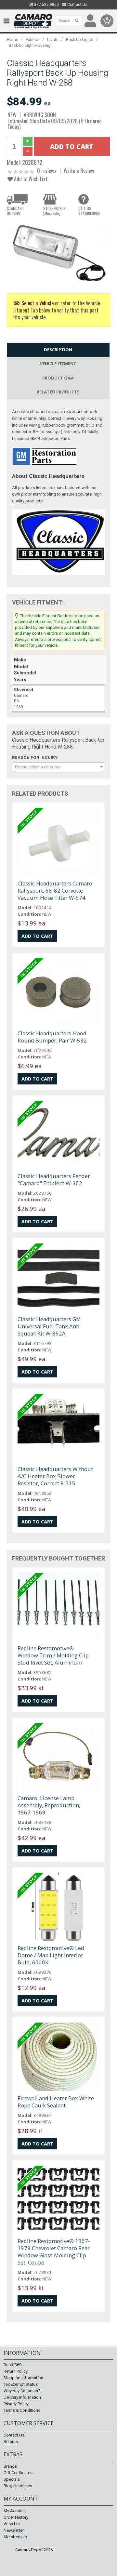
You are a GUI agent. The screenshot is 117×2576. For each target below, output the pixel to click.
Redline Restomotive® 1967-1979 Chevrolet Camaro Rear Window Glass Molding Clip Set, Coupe (54, 2252)
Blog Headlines (18, 2486)
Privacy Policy (16, 2404)
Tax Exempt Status (21, 2384)
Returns (11, 2442)
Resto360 (13, 2365)
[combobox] (58, 767)
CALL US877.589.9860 (89, 211)
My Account (15, 2511)
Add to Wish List (30, 179)
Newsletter (14, 2530)
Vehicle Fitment (58, 364)
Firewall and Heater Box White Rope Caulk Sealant (56, 2102)
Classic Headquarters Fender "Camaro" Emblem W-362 (54, 1180)
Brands (10, 2466)
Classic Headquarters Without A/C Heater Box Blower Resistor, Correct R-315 (55, 1476)
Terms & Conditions (22, 2410)
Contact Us (77, 5)
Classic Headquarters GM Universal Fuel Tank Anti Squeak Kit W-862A (49, 1326)
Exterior (33, 40)
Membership (15, 2537)
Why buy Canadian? (22, 2391)
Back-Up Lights (80, 40)
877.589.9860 (46, 5)
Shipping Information (23, 2378)
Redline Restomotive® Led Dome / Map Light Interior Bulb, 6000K (51, 1955)
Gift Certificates (18, 2473)
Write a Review (79, 171)
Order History (16, 2517)
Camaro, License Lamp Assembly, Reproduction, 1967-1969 (49, 1805)
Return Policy (16, 2371)
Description (58, 350)
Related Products (58, 392)
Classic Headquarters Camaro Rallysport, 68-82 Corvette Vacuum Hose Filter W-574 (55, 890)
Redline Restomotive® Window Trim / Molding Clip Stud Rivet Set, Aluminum (53, 1655)
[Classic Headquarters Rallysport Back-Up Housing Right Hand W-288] (58, 252)
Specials (12, 2479)
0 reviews (47, 171)
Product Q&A (58, 378)
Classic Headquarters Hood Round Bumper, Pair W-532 (52, 1037)
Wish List (12, 2524)
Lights (53, 40)
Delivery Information (22, 2397)
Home (13, 40)
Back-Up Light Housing (30, 45)
